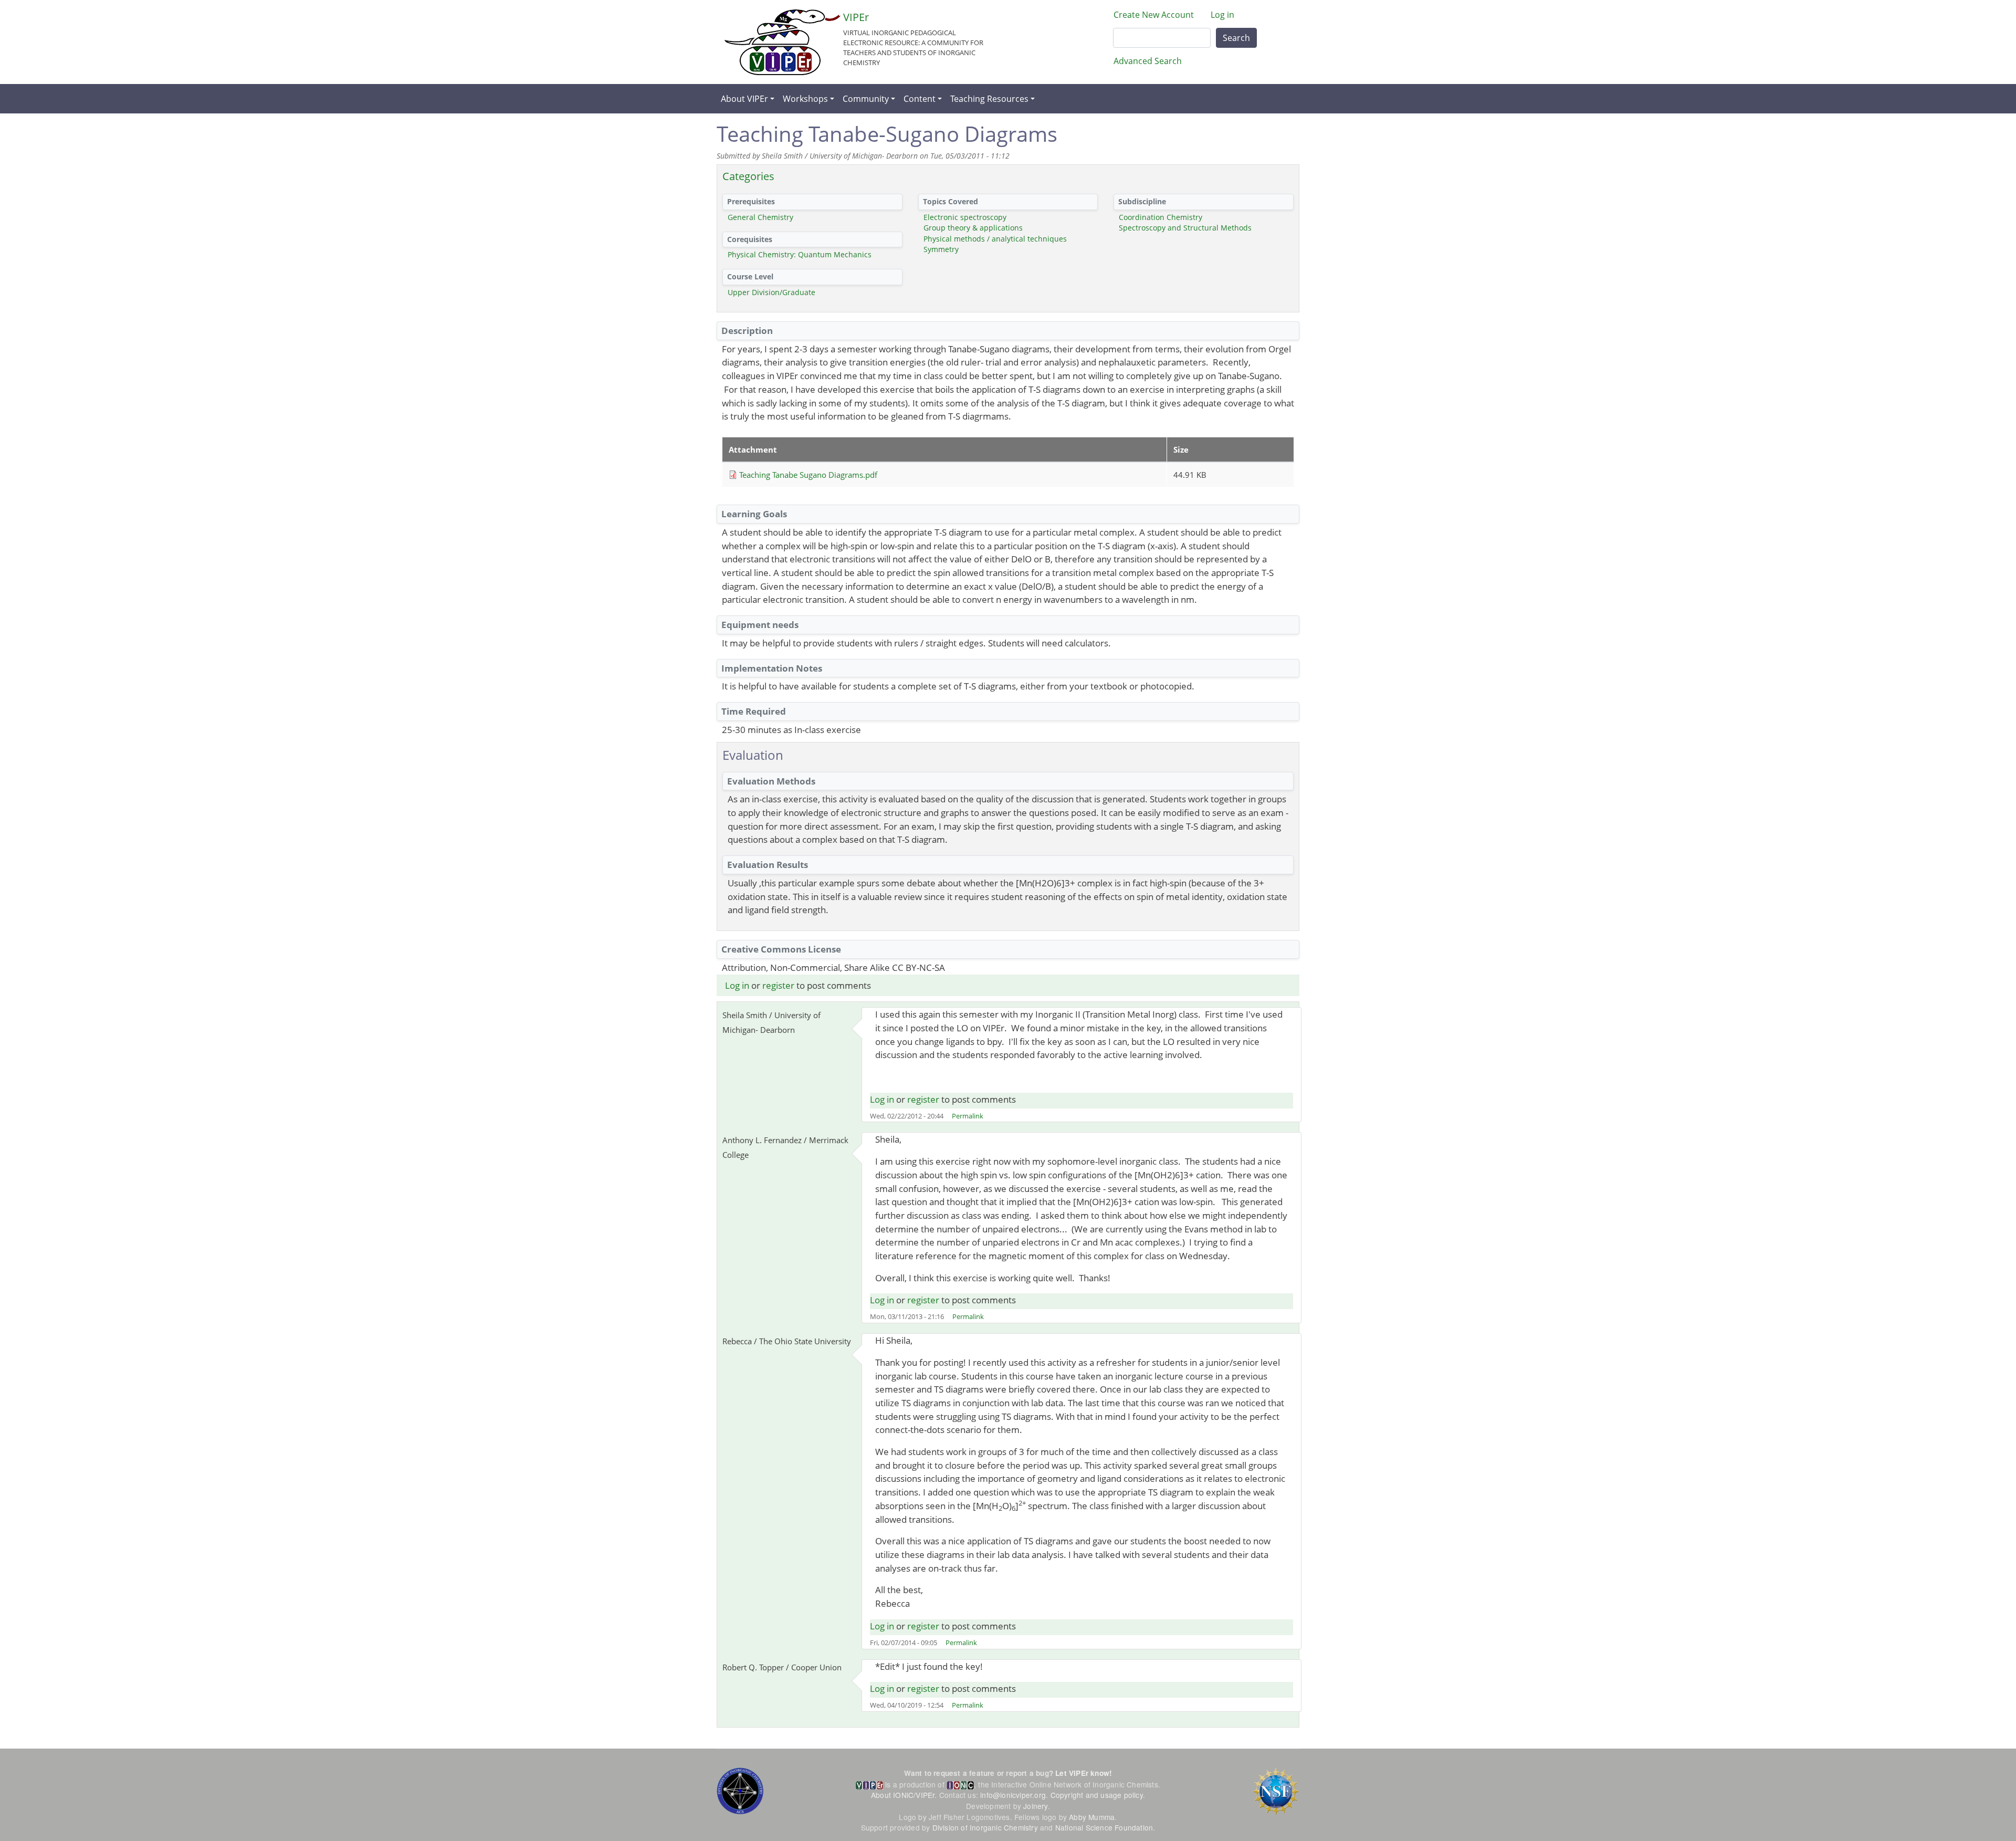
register (778, 985)
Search (1236, 38)
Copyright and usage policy (1097, 1795)
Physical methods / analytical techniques (995, 239)
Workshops (805, 99)
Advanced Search (1148, 61)
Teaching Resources (989, 99)
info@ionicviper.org (1013, 1795)
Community (866, 99)
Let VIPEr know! (1084, 1773)
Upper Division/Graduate (771, 292)
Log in (1222, 15)
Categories (748, 176)
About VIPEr (744, 99)
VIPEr (856, 17)
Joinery (1035, 1806)
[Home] (783, 42)
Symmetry (941, 249)
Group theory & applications (973, 228)
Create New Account (1154, 15)
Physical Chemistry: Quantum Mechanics (800, 254)
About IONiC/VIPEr (903, 1795)
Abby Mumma (1092, 1817)
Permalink (968, 1116)
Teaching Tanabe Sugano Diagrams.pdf (808, 475)
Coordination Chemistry (1161, 217)
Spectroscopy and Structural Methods (1185, 228)
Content (920, 99)
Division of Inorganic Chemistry (985, 1827)
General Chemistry (760, 217)
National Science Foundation (1104, 1827)
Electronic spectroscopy (965, 217)
